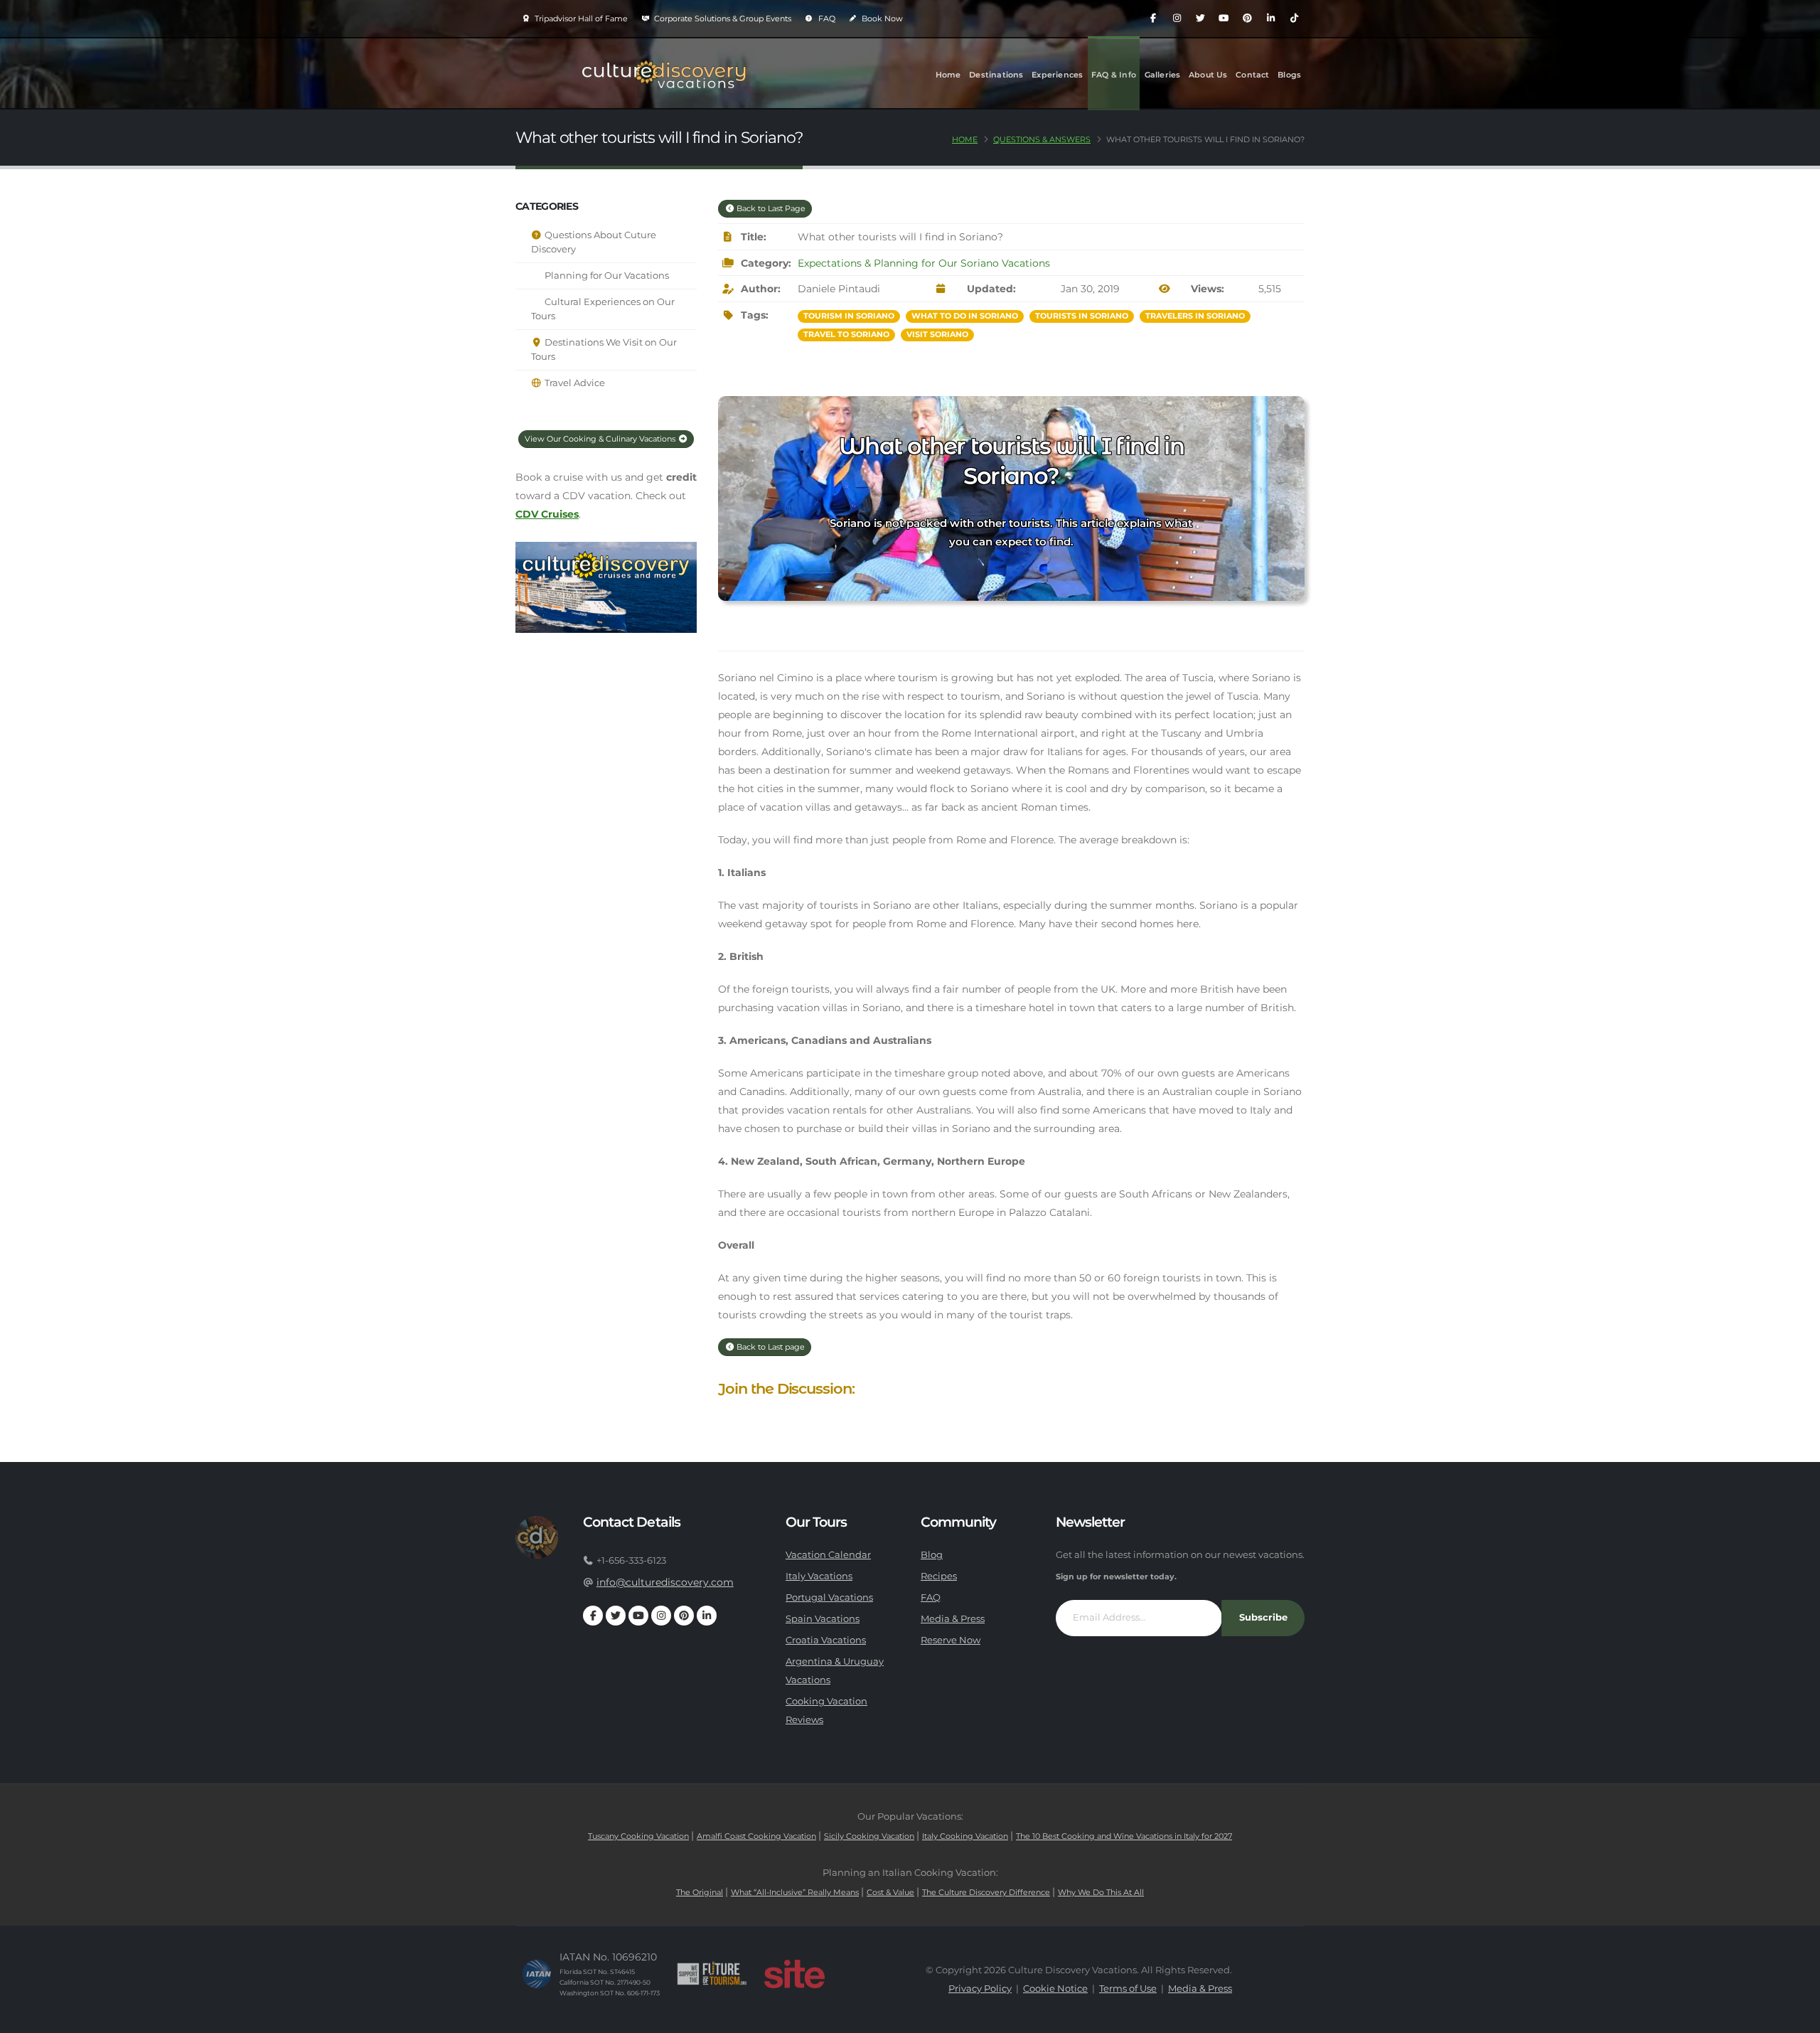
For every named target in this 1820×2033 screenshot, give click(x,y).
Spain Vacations (823, 1619)
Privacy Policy (980, 1989)
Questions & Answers (1042, 139)
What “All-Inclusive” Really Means (795, 1892)
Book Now (881, 18)
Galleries (1163, 75)
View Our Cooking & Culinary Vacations (601, 439)
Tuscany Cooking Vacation (638, 1836)
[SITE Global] (794, 1974)
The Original (700, 1892)
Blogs (1289, 75)
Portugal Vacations (829, 1597)
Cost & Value (890, 1892)
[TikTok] (1294, 18)
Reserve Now (951, 1640)
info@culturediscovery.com (665, 1582)
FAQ (826, 18)
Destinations (996, 75)
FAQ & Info (1114, 75)
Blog (932, 1555)
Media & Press (953, 1619)
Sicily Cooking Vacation (869, 1836)
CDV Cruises (547, 514)
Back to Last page (770, 1347)
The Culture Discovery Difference (986, 1892)
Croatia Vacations (826, 1640)
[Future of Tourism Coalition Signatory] (712, 1974)
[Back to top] (1795, 2017)
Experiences (1057, 75)
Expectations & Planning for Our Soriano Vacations (924, 263)
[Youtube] (1224, 18)
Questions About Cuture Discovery (594, 242)
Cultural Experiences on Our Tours (603, 309)
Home (948, 75)
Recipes (939, 1576)
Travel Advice (574, 383)
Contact (1252, 75)
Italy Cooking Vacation (965, 1836)
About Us (1208, 75)
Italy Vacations (819, 1576)
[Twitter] (1200, 18)
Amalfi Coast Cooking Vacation (756, 1836)
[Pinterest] (1247, 18)
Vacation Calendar (828, 1555)
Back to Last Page (770, 208)
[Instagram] (1177, 18)
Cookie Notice (1055, 1989)
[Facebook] (1153, 18)
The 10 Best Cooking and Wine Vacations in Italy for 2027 (1124, 1836)
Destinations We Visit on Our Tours (604, 349)
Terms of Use (1128, 1989)
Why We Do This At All (1101, 1892)
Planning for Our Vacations (606, 276)
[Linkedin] (1270, 18)
